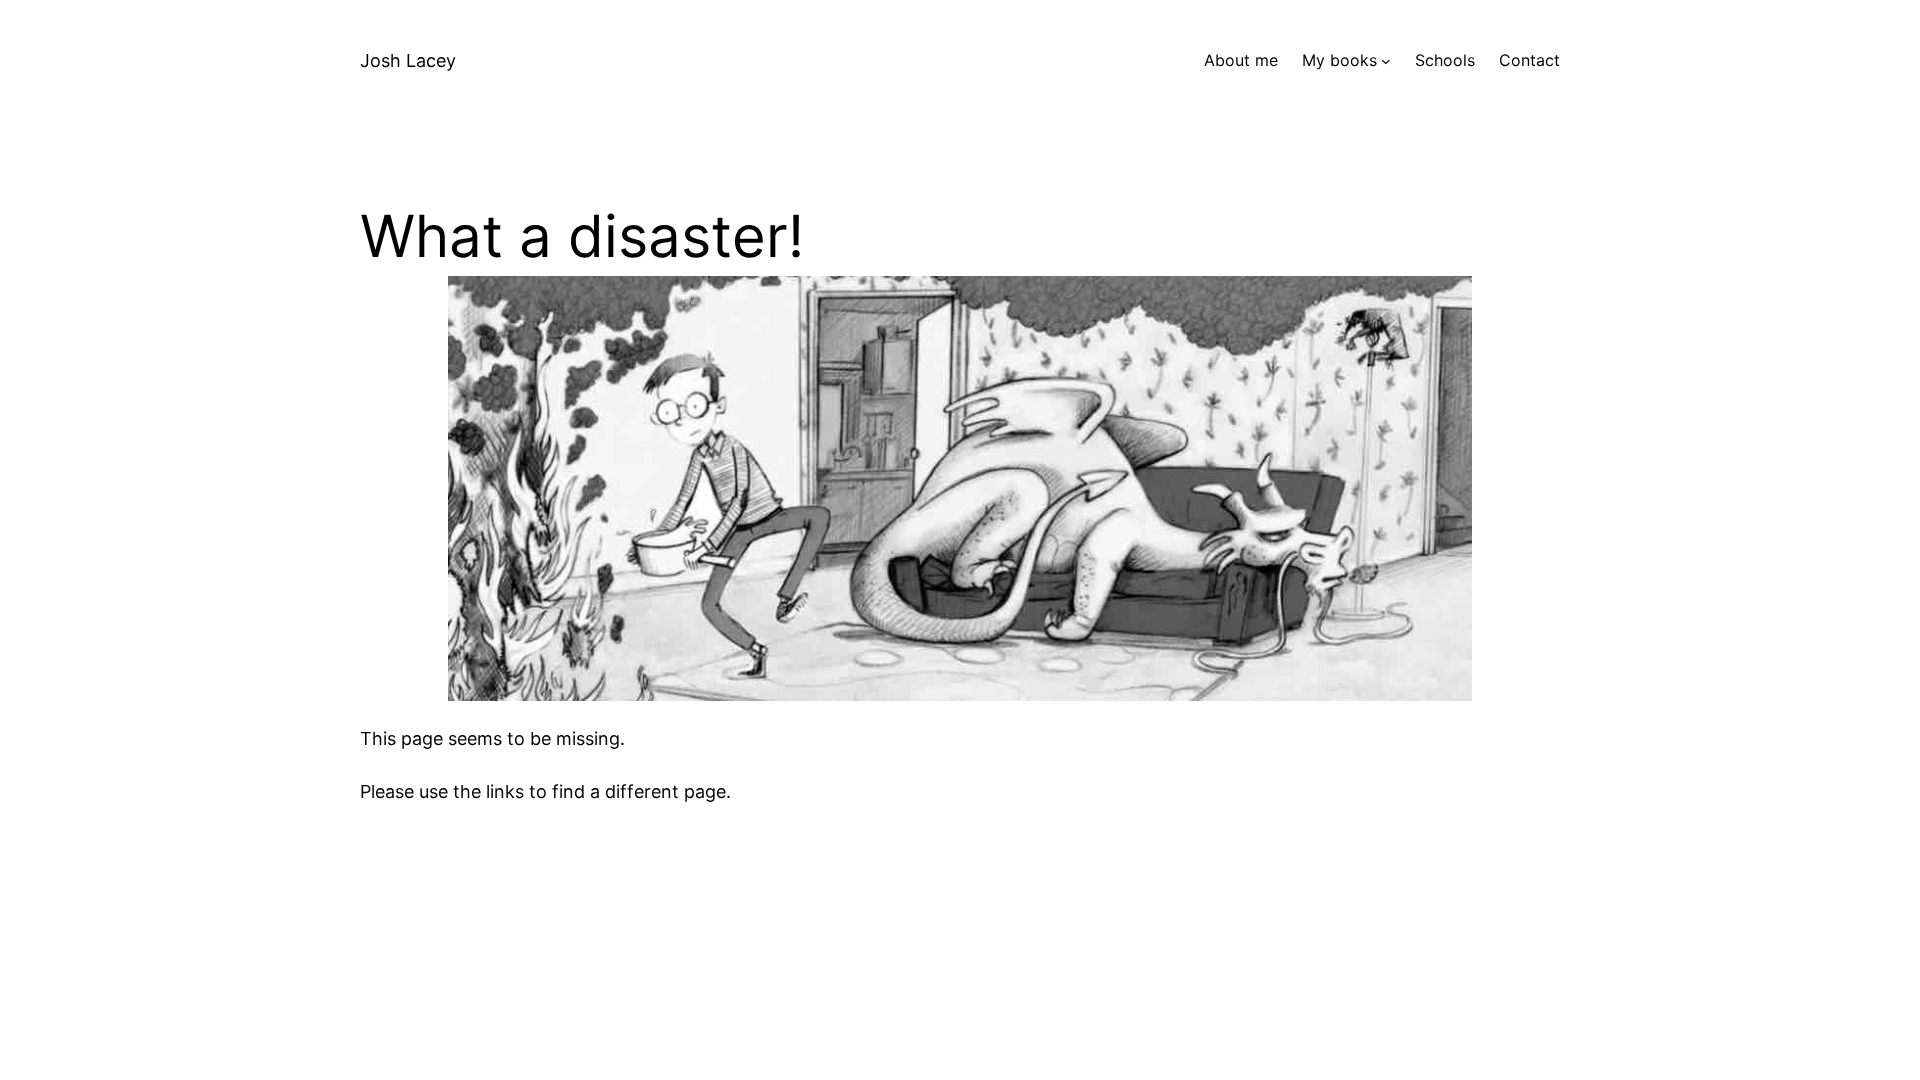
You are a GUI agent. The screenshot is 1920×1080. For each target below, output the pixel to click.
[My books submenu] (1386, 61)
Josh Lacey (408, 60)
